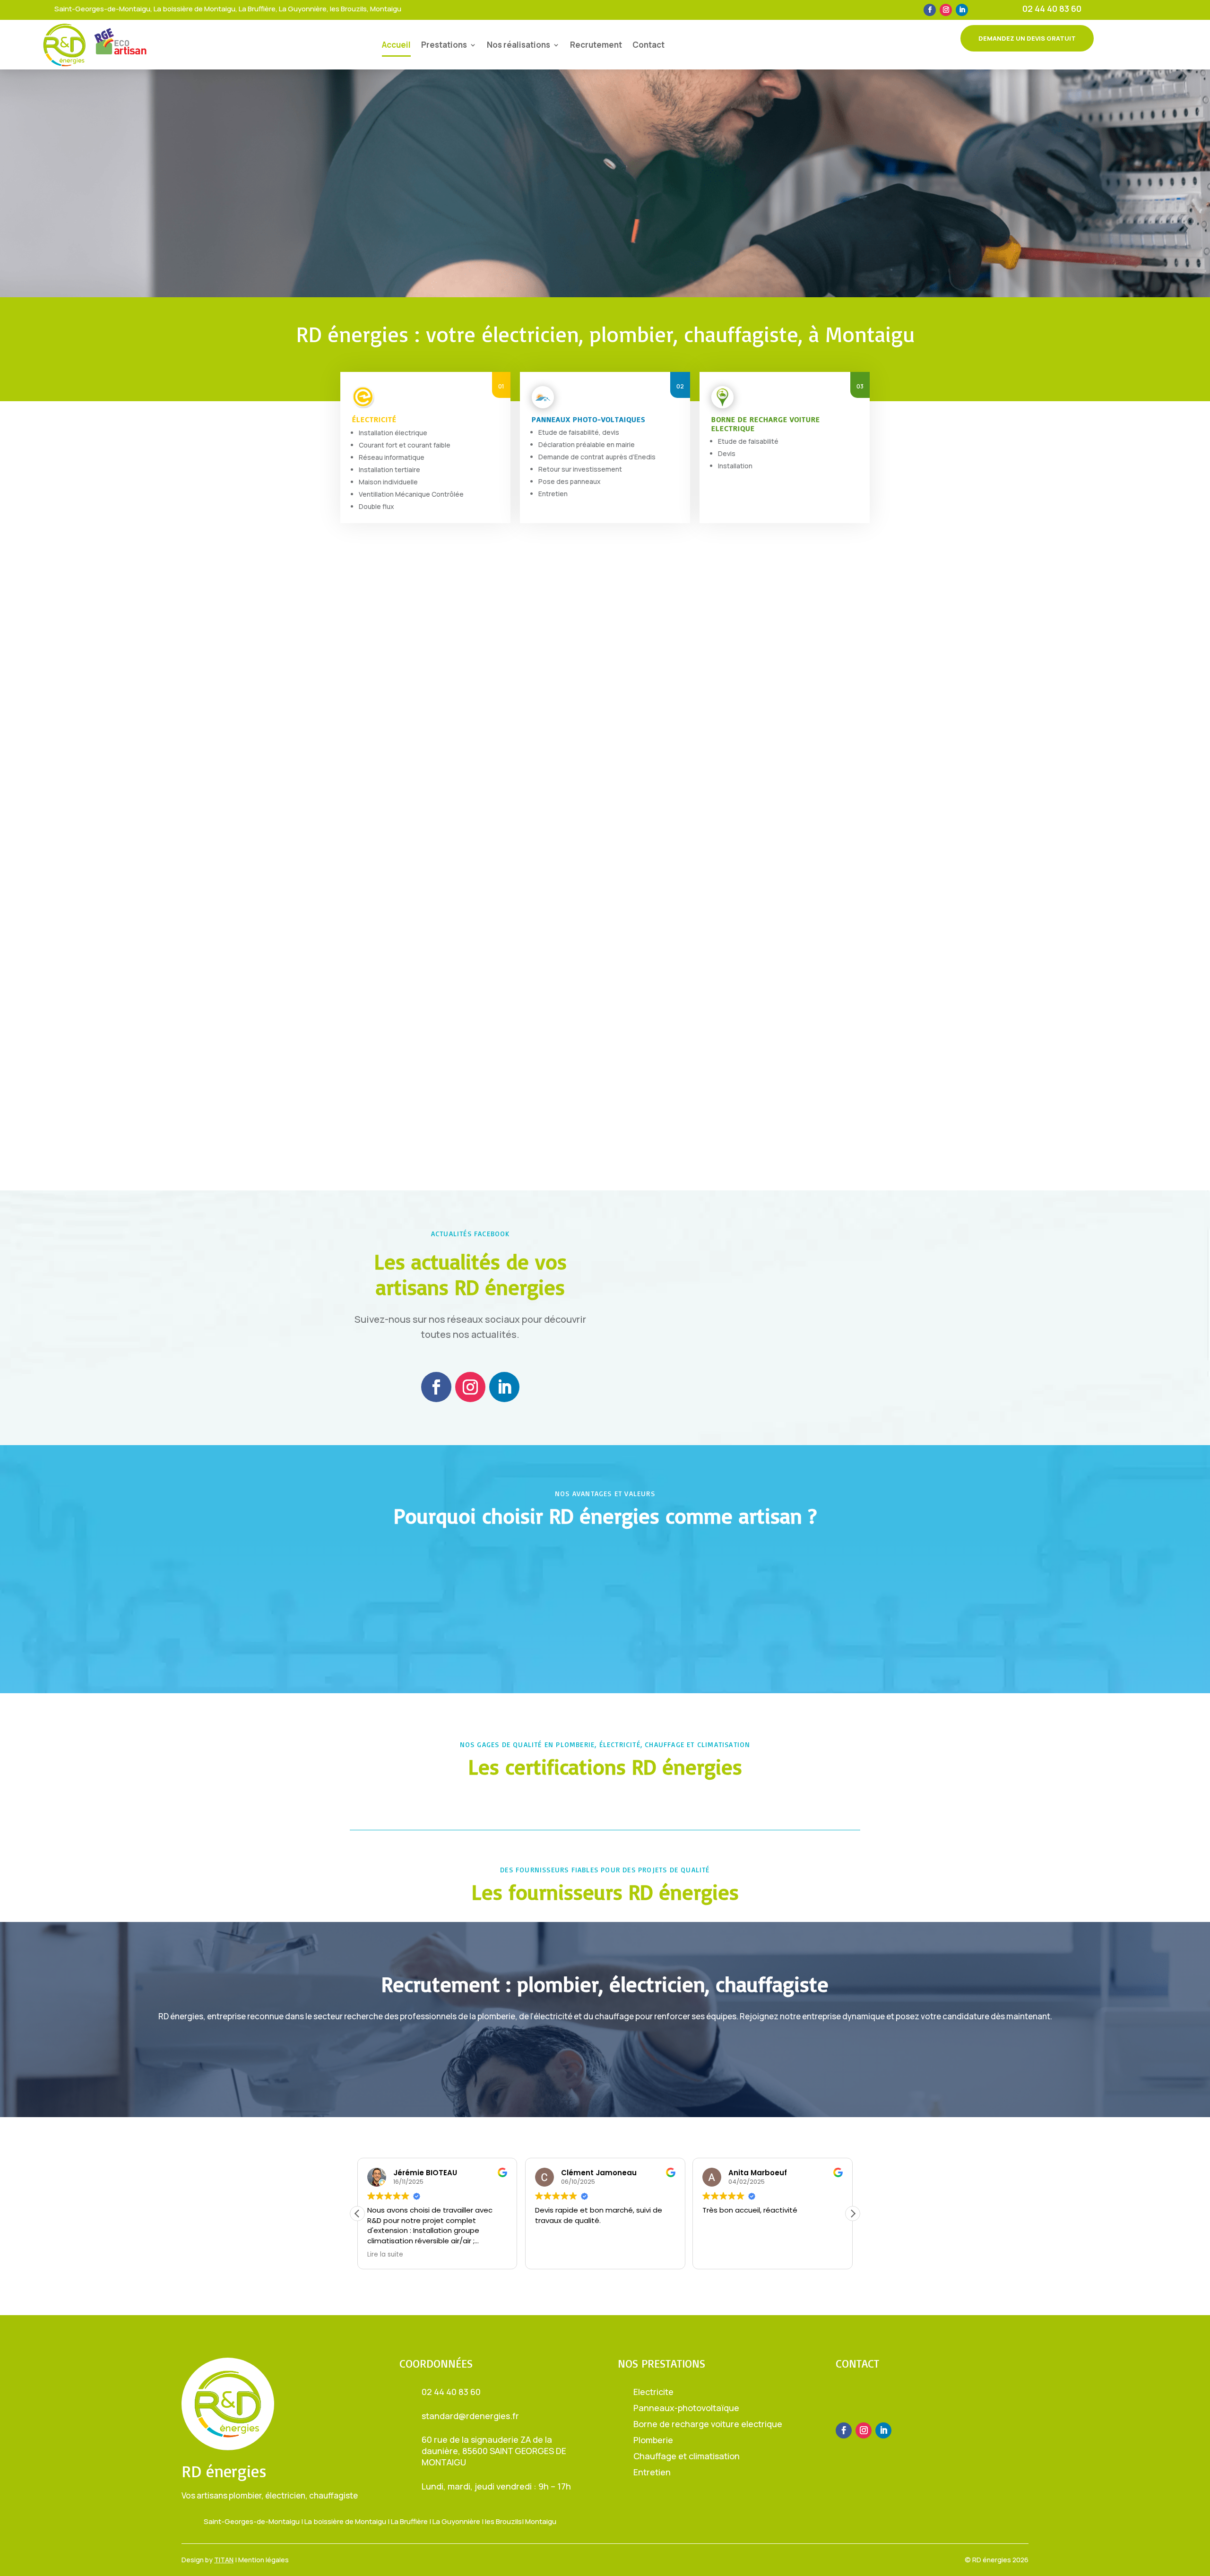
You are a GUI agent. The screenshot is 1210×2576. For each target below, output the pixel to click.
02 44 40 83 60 (1052, 9)
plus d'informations (605, 2048)
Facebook (745, 1231)
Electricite (653, 2392)
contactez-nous (885, 2400)
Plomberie (653, 2440)
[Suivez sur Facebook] (930, 10)
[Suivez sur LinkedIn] (962, 10)
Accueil (396, 45)
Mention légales (264, 2560)
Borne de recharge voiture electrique (708, 2424)
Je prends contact (681, 1060)
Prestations (444, 45)
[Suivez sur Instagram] (946, 10)
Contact (648, 45)
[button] (853, 2214)
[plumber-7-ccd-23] (387, 1141)
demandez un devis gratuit (1027, 38)
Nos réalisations (519, 45)
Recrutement (596, 45)
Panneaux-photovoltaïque (686, 2408)
